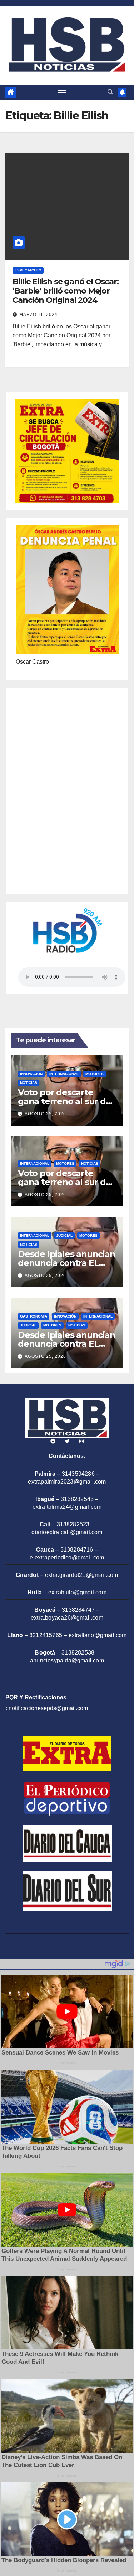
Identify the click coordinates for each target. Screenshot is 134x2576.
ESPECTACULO (28, 270)
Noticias (29, 1083)
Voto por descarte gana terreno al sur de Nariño (64, 1101)
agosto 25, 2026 (45, 1114)
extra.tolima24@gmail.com (67, 1507)
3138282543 (77, 1499)
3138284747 (78, 1610)
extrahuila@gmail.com (77, 1592)
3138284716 (77, 1550)
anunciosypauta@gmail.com (67, 1660)
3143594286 (78, 1474)
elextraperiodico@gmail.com (67, 1557)
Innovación (31, 1074)
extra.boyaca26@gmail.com (67, 1618)
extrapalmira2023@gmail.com (67, 1482)
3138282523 (73, 1524)
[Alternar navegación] (62, 93)
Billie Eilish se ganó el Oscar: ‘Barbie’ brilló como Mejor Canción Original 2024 (66, 291)
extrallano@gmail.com (98, 1635)
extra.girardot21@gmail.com (82, 1575)
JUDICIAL (64, 1235)
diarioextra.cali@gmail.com (67, 1532)
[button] (110, 92)
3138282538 (78, 1653)
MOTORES (95, 1074)
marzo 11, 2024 (38, 315)
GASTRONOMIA (34, 1316)
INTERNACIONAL (64, 1074)
